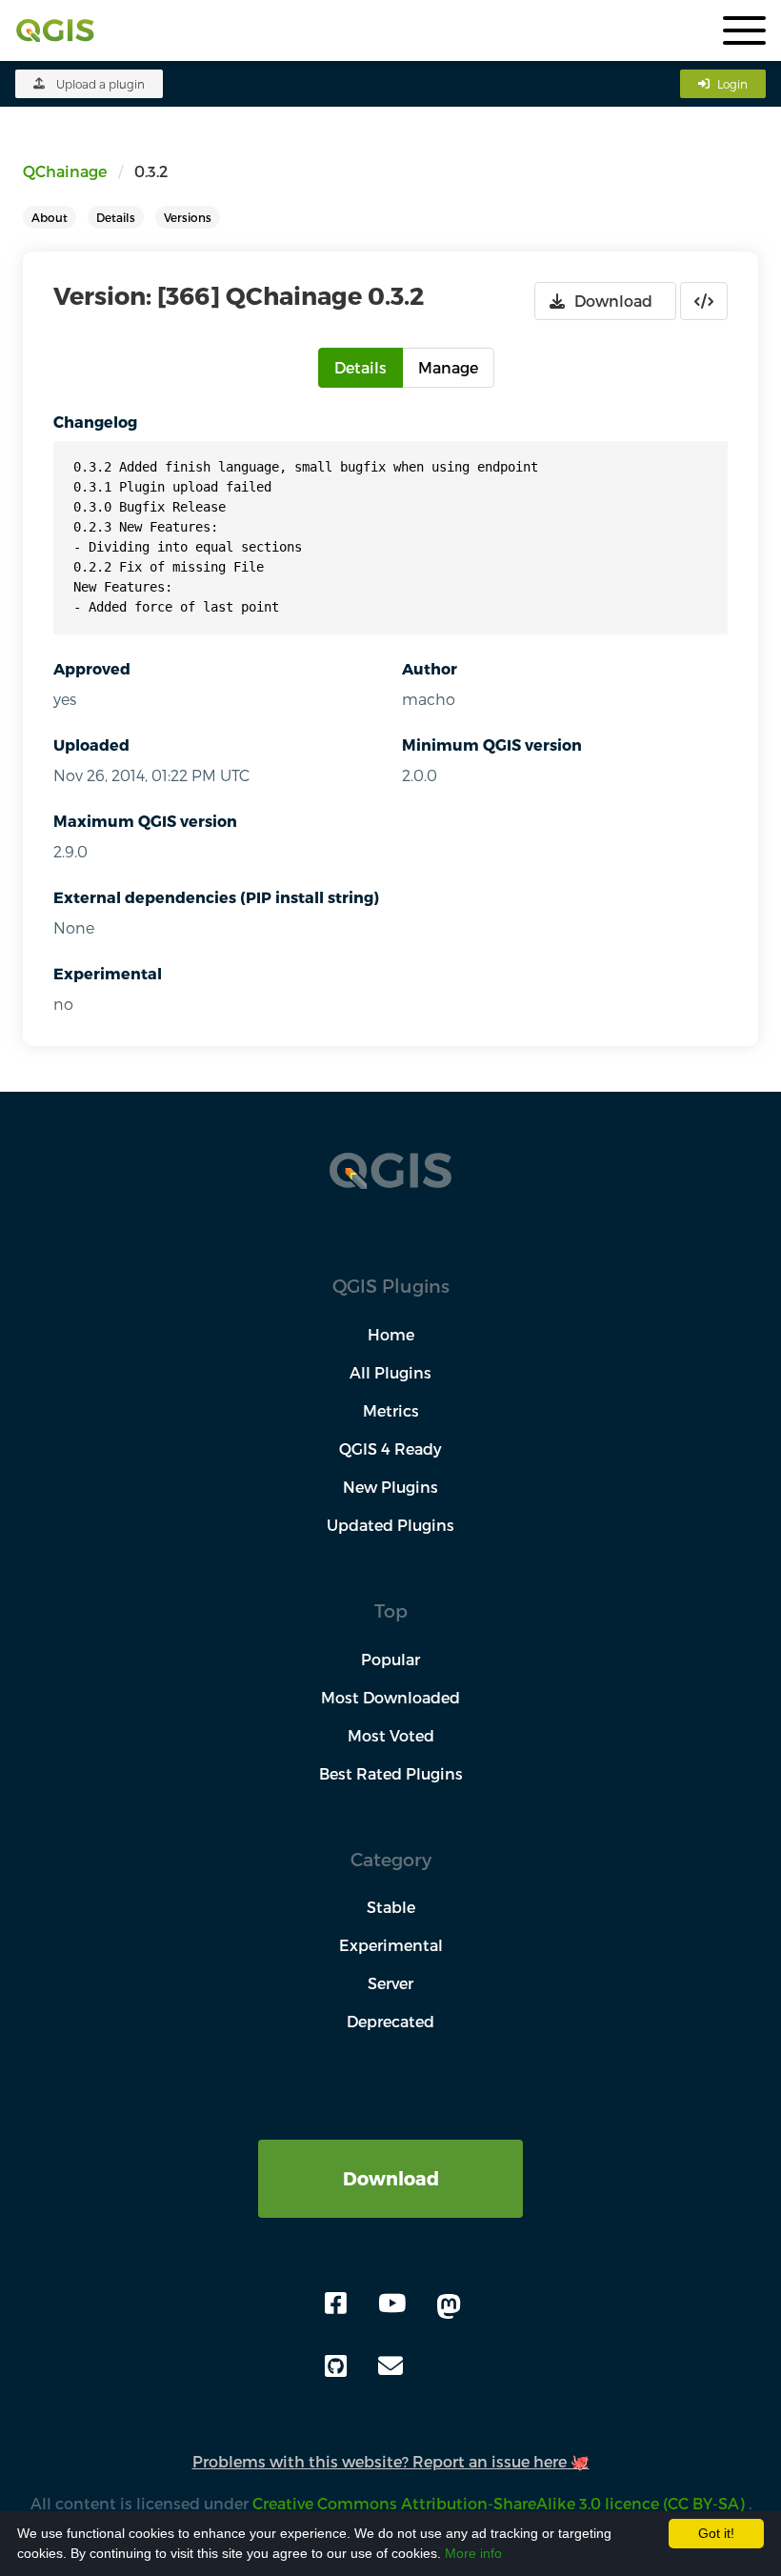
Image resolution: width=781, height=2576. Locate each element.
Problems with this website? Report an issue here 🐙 (391, 2461)
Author (430, 668)
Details (116, 217)
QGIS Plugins (391, 1286)
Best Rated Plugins (391, 1773)
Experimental (108, 973)
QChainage (65, 171)
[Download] (390, 2151)
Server (390, 1983)
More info (473, 2553)
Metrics (391, 1410)
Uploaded (91, 745)
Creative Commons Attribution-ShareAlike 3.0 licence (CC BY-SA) (501, 2503)
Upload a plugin (100, 84)
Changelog (95, 422)
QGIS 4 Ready (390, 1449)
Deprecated (390, 2021)
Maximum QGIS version (145, 821)
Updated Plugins (390, 1525)
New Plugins (390, 1487)
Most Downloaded (390, 1697)
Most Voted (391, 1735)
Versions (188, 217)
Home (391, 1334)
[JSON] (704, 301)
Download (391, 2178)
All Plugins (390, 1372)
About (50, 217)
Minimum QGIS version (492, 745)
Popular (390, 1659)
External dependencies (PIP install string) (216, 897)
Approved (92, 668)
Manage (448, 367)
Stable (391, 1907)
